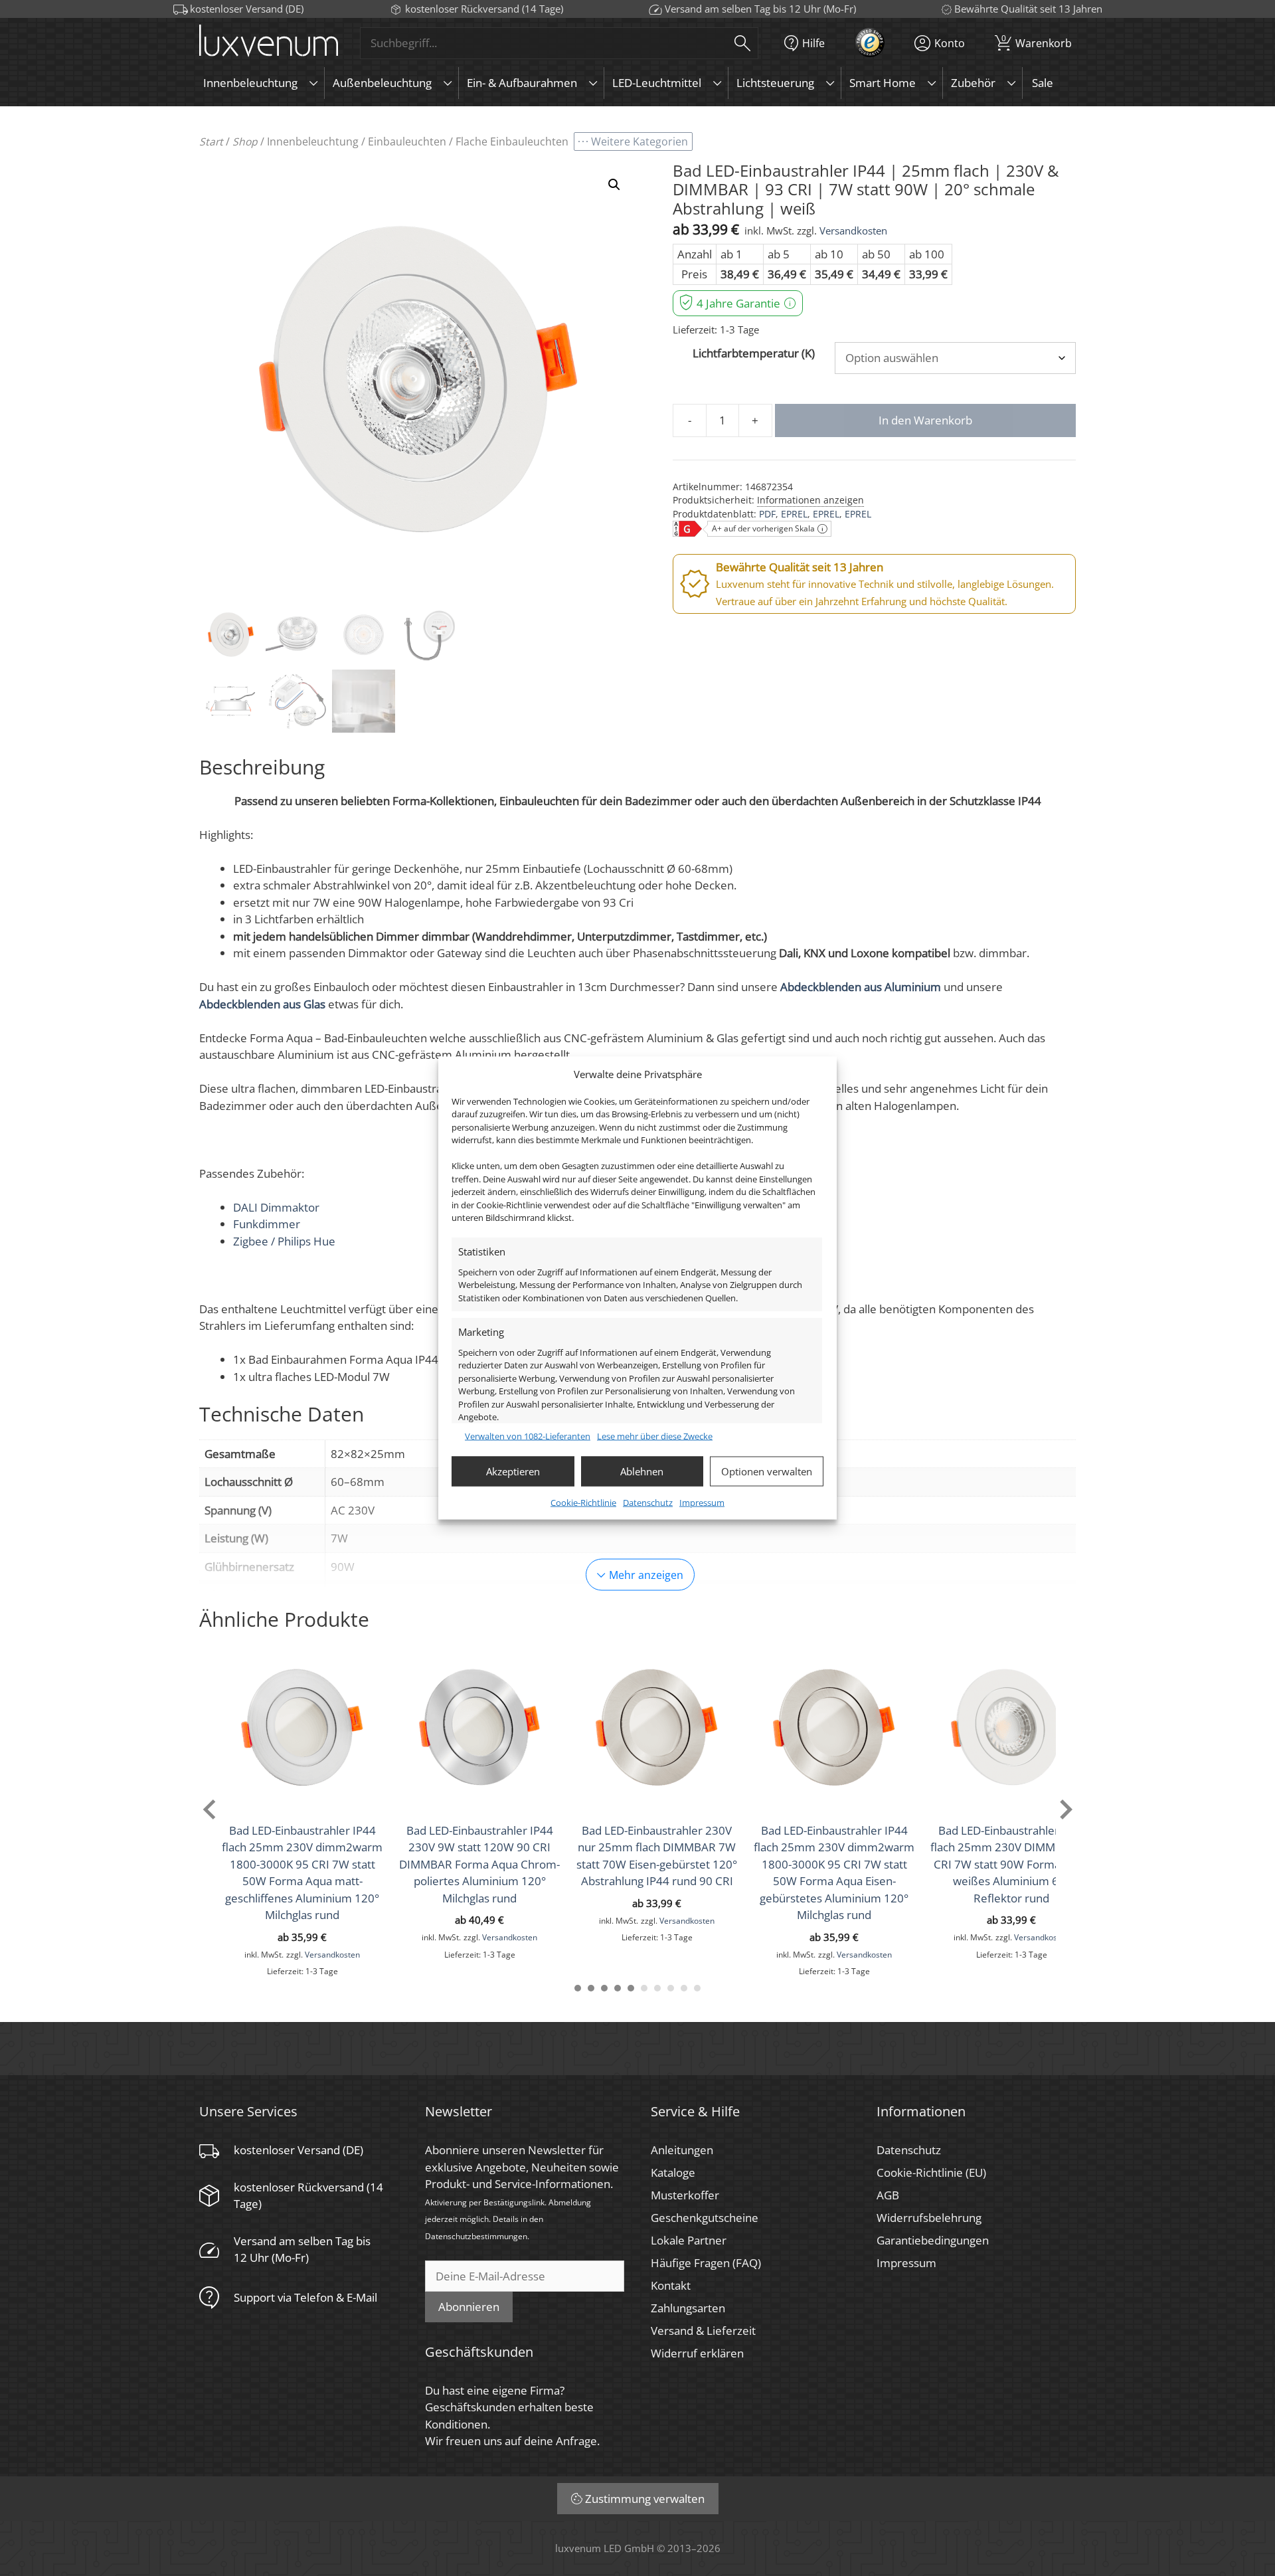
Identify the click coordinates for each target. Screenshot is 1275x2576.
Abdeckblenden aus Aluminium (861, 987)
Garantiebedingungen (933, 2240)
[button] (614, 185)
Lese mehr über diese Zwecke (655, 1436)
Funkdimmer (267, 1224)
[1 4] (618, 1988)
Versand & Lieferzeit (703, 2331)
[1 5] (631, 1988)
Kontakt (671, 2285)
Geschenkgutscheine (705, 2218)
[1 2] (591, 1988)
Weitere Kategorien (639, 141)
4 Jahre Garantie (738, 303)
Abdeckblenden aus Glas (262, 1004)
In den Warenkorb (925, 420)
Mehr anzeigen (646, 1575)
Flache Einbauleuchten (512, 141)
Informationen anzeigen (810, 500)
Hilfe (813, 43)
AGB (888, 2195)
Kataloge (673, 2172)
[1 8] (671, 1988)
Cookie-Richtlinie (583, 1502)
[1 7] (657, 1988)
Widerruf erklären (697, 2353)
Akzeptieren (513, 1471)
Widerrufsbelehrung (929, 2218)
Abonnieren (469, 2307)
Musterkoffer (685, 2195)
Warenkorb (1037, 41)
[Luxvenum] (269, 43)
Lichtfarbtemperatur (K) (754, 353)
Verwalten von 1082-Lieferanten (528, 1436)
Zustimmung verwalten (645, 2499)
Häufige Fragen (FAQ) (706, 2263)
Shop (245, 141)
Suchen (742, 43)
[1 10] (697, 1988)
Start (211, 141)
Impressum (702, 1502)
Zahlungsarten (688, 2308)
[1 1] (578, 1988)
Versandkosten (853, 230)
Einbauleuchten (407, 141)
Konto (950, 43)
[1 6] (644, 1988)
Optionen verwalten (767, 1471)
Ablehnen (642, 1471)
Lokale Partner (689, 2240)
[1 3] (604, 1988)
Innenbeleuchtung (313, 141)
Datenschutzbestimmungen (476, 2236)
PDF (767, 514)
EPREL (794, 514)
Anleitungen (682, 2150)
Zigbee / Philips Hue (284, 1241)
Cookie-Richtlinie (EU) (931, 2172)
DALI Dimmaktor (276, 1207)
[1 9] (684, 1988)
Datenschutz (648, 1502)
